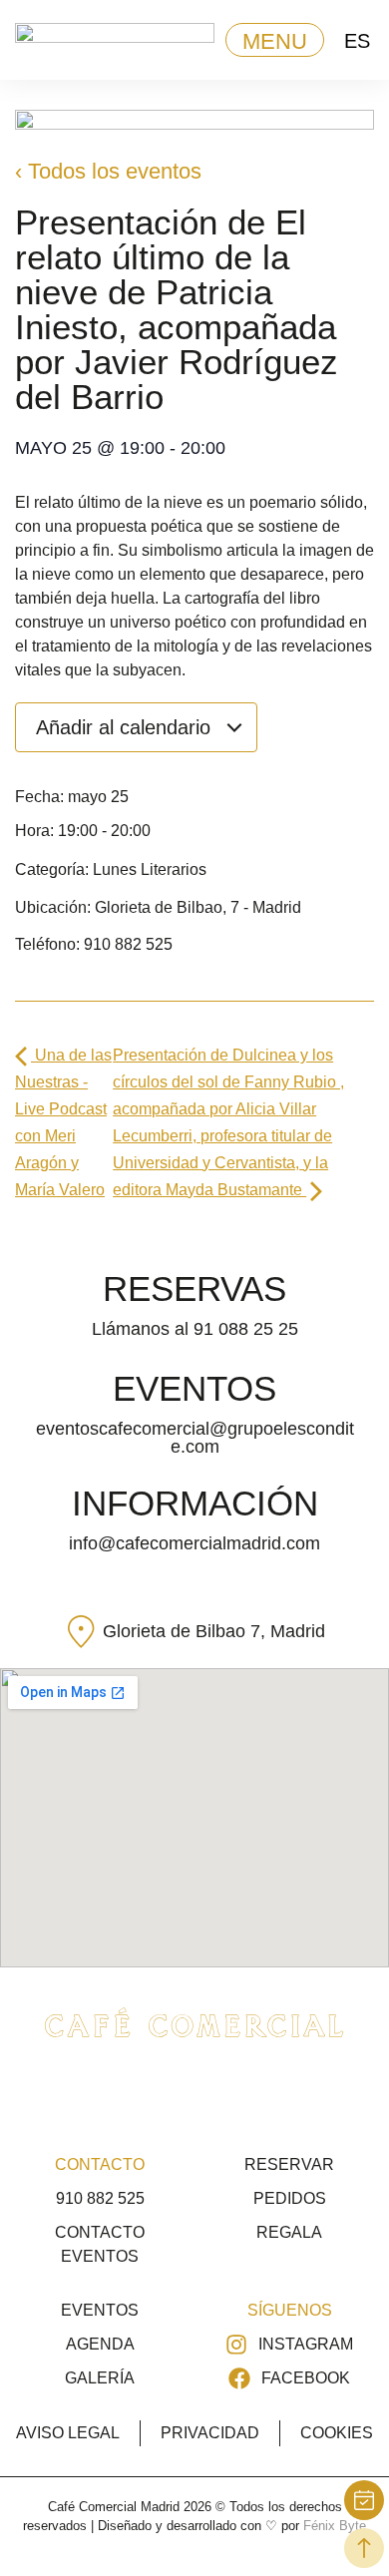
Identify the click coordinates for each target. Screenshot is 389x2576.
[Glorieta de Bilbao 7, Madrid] (81, 1632)
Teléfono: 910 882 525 (94, 944)
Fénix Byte (335, 2526)
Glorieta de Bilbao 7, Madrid (214, 1631)
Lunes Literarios (150, 869)
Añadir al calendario (126, 727)
